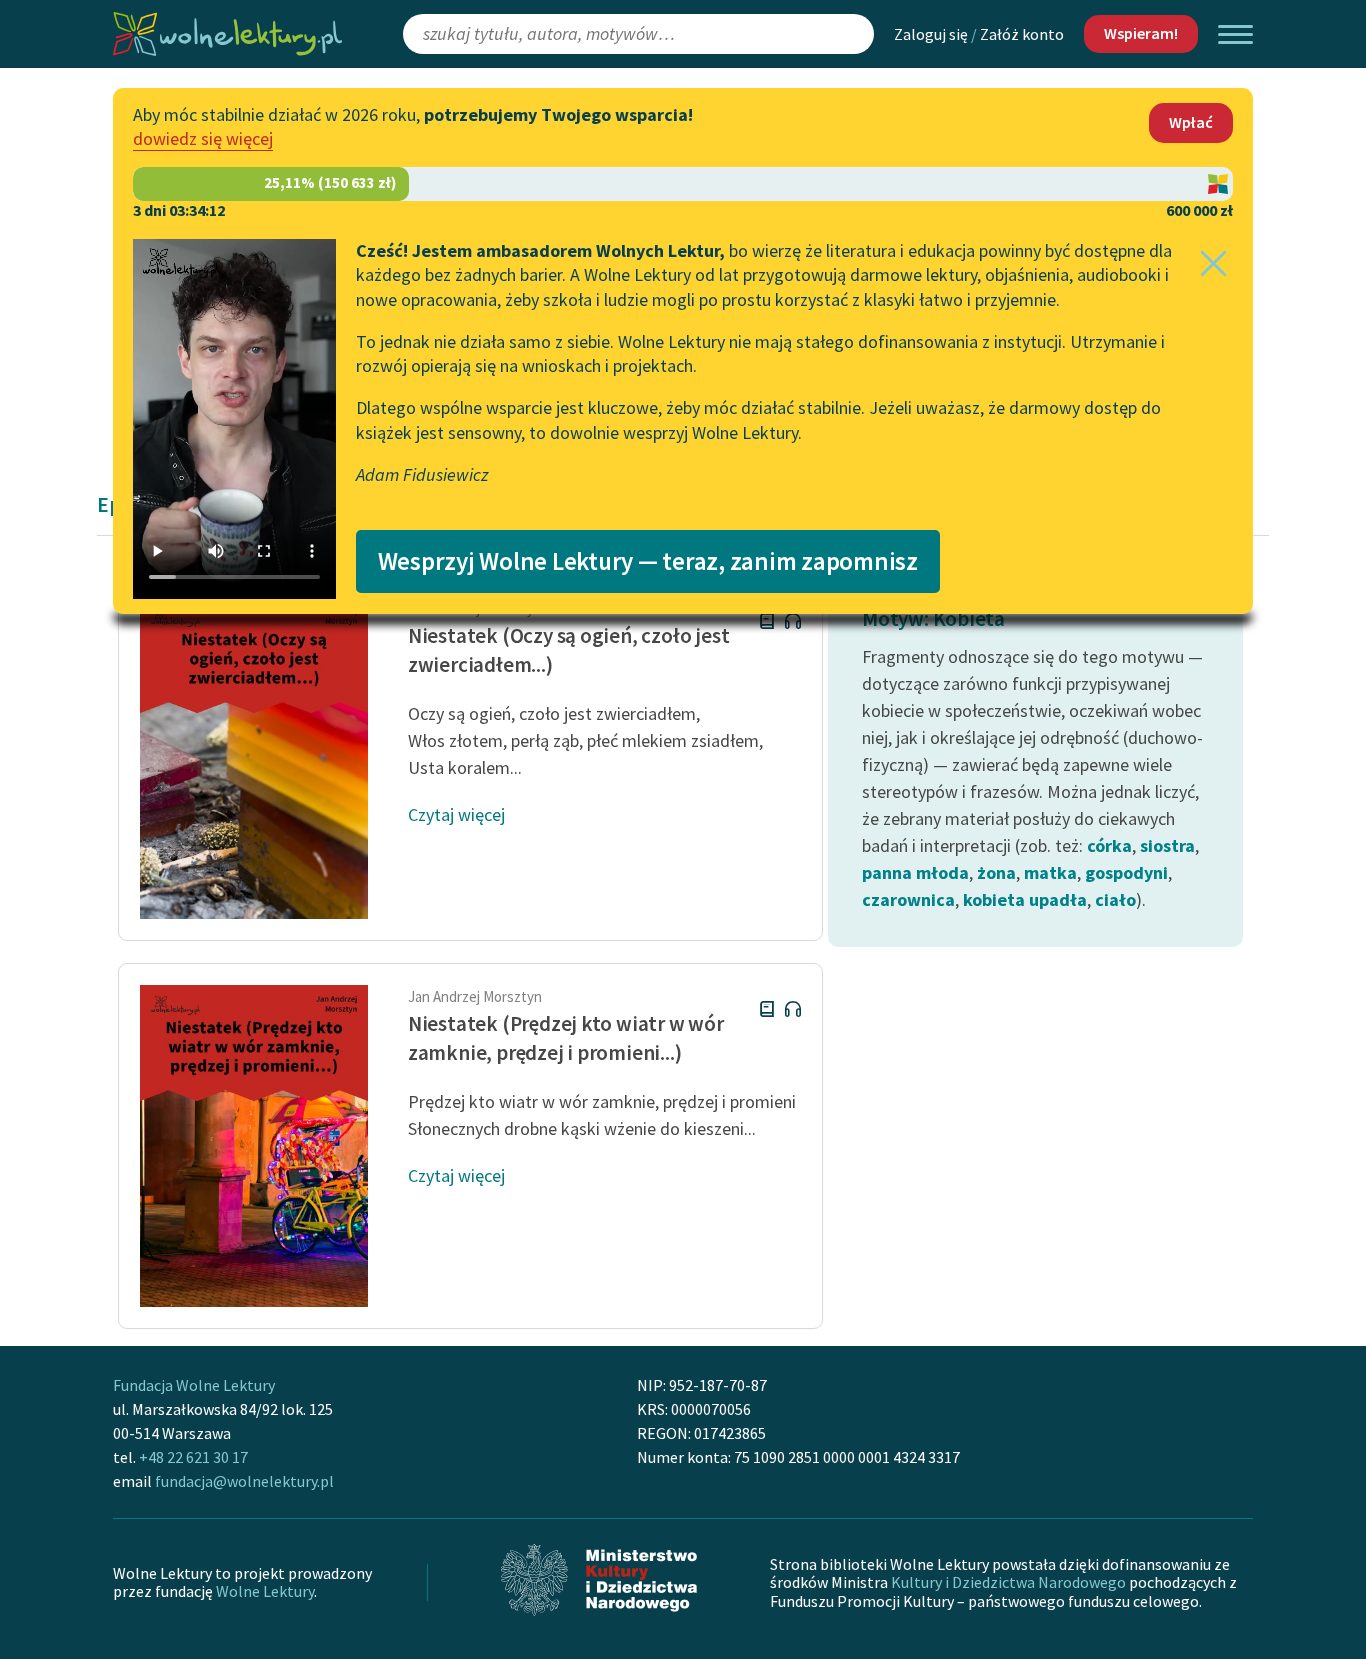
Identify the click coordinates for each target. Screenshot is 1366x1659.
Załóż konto (1022, 34)
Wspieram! (1141, 33)
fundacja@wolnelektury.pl (244, 1481)
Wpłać (1191, 122)
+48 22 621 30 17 (193, 1457)
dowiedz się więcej (203, 138)
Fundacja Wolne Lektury (194, 1385)
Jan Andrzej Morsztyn (475, 996)
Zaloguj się (931, 34)
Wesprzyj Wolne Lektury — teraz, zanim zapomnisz (648, 561)
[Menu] (1235, 34)
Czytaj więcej (456, 814)
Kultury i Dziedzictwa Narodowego (1008, 1582)
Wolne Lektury (265, 1591)
